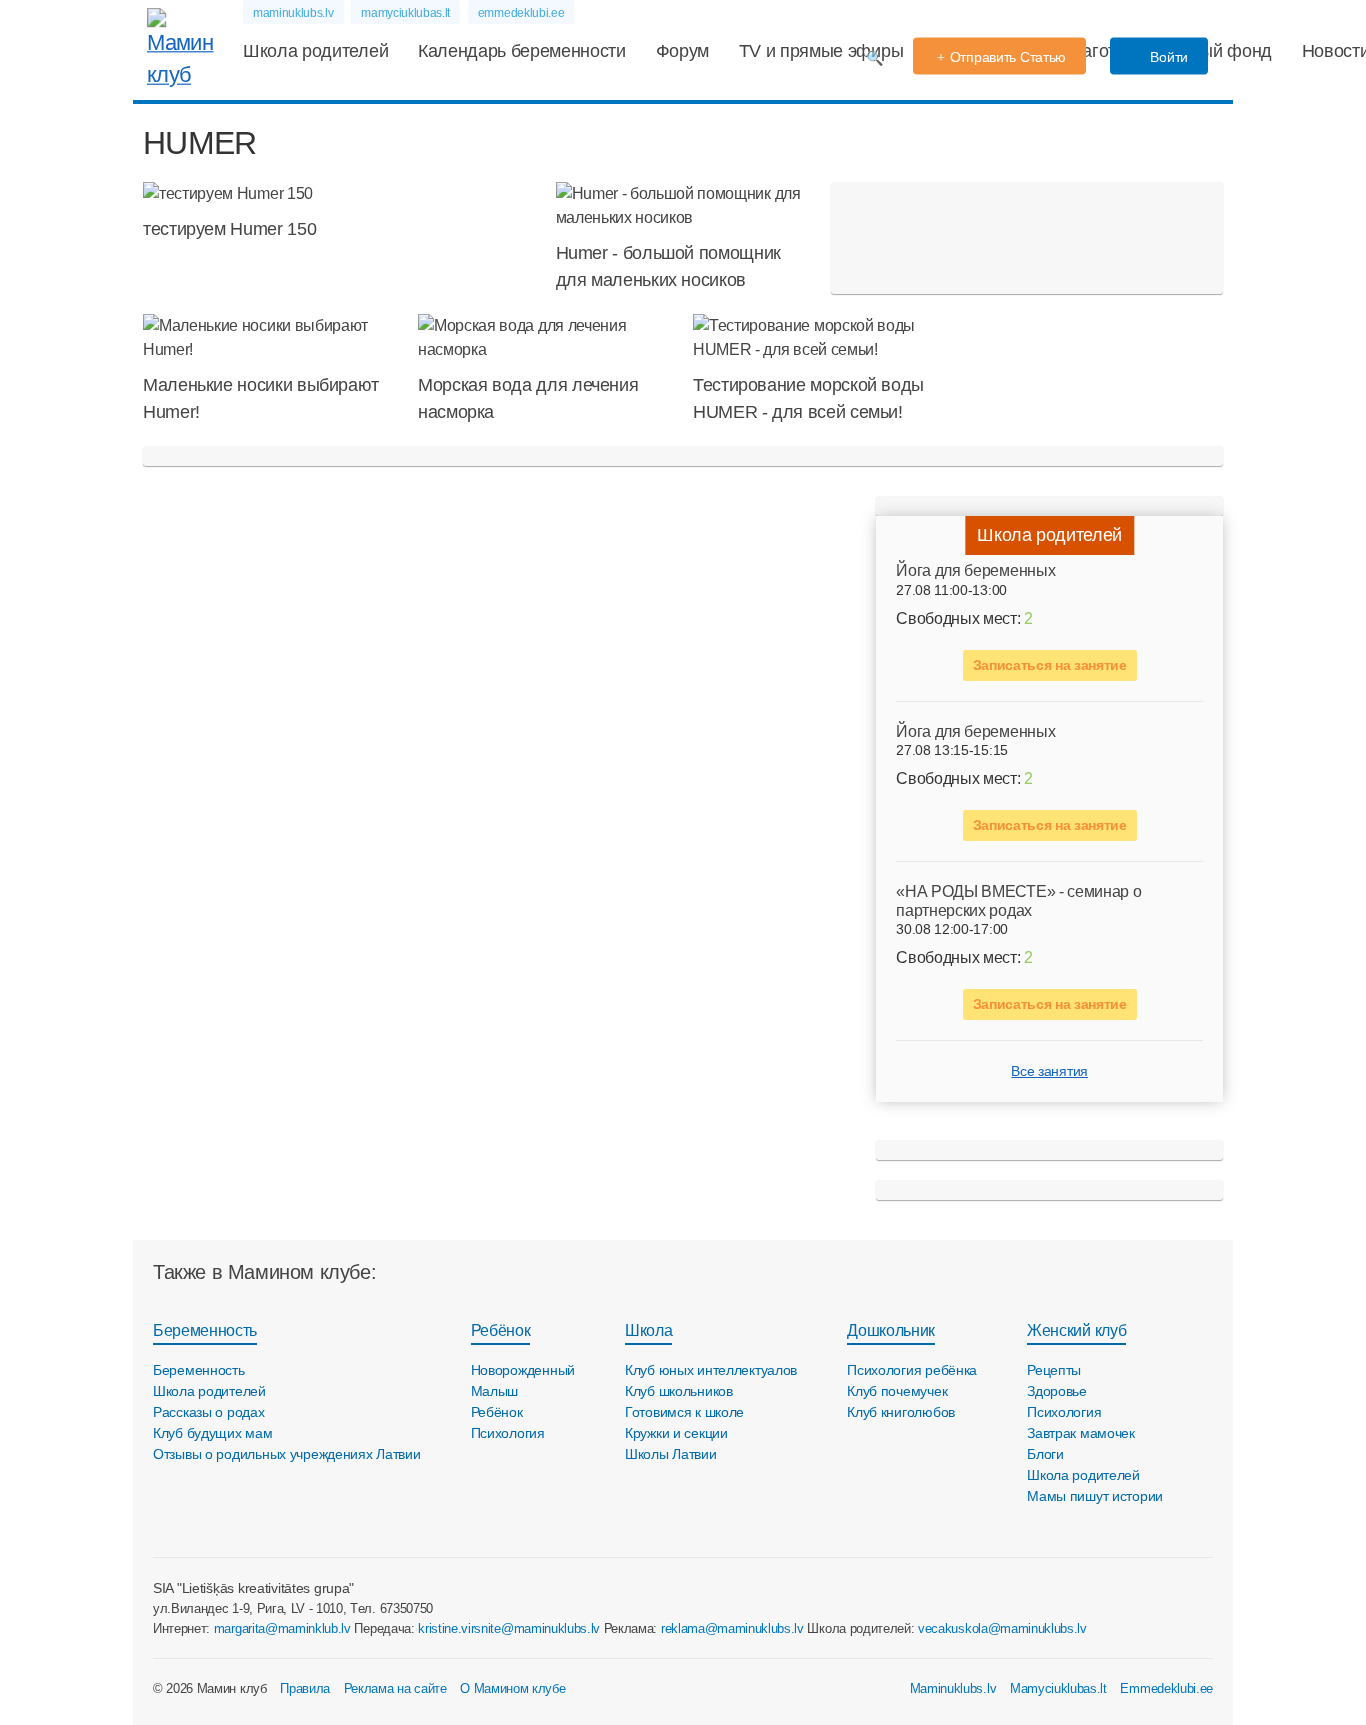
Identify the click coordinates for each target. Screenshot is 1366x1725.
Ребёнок (501, 1330)
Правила (305, 1688)
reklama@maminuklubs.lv (732, 1628)
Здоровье (1057, 1391)
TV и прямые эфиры (821, 51)
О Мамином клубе (512, 1688)
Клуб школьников (679, 1391)
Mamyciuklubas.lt (1058, 1688)
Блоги (1045, 1454)
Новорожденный (523, 1370)
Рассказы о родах (209, 1412)
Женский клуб (1076, 1330)
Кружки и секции (676, 1433)
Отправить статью (1008, 57)
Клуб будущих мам (213, 1433)
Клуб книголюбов (901, 1412)
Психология (508, 1433)
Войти (1167, 57)
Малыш (495, 1391)
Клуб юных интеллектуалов (711, 1370)
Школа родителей (315, 51)
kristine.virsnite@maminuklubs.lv (509, 1628)
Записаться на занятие (1050, 665)
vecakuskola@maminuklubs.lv (1002, 1628)
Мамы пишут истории (1095, 1496)
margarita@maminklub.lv (282, 1628)
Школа (648, 1330)
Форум (682, 51)
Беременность (205, 1330)
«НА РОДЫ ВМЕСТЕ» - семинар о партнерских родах (1018, 901)
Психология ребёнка (912, 1370)
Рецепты (1054, 1370)
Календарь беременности (522, 51)
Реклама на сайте (395, 1688)
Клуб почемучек (897, 1391)
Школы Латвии (671, 1454)
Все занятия (1049, 1071)
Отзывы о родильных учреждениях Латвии (287, 1454)
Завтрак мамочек (1081, 1433)
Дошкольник (891, 1330)
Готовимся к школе (684, 1412)
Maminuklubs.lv (953, 1688)
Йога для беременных (975, 570)
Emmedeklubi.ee (1166, 1688)
